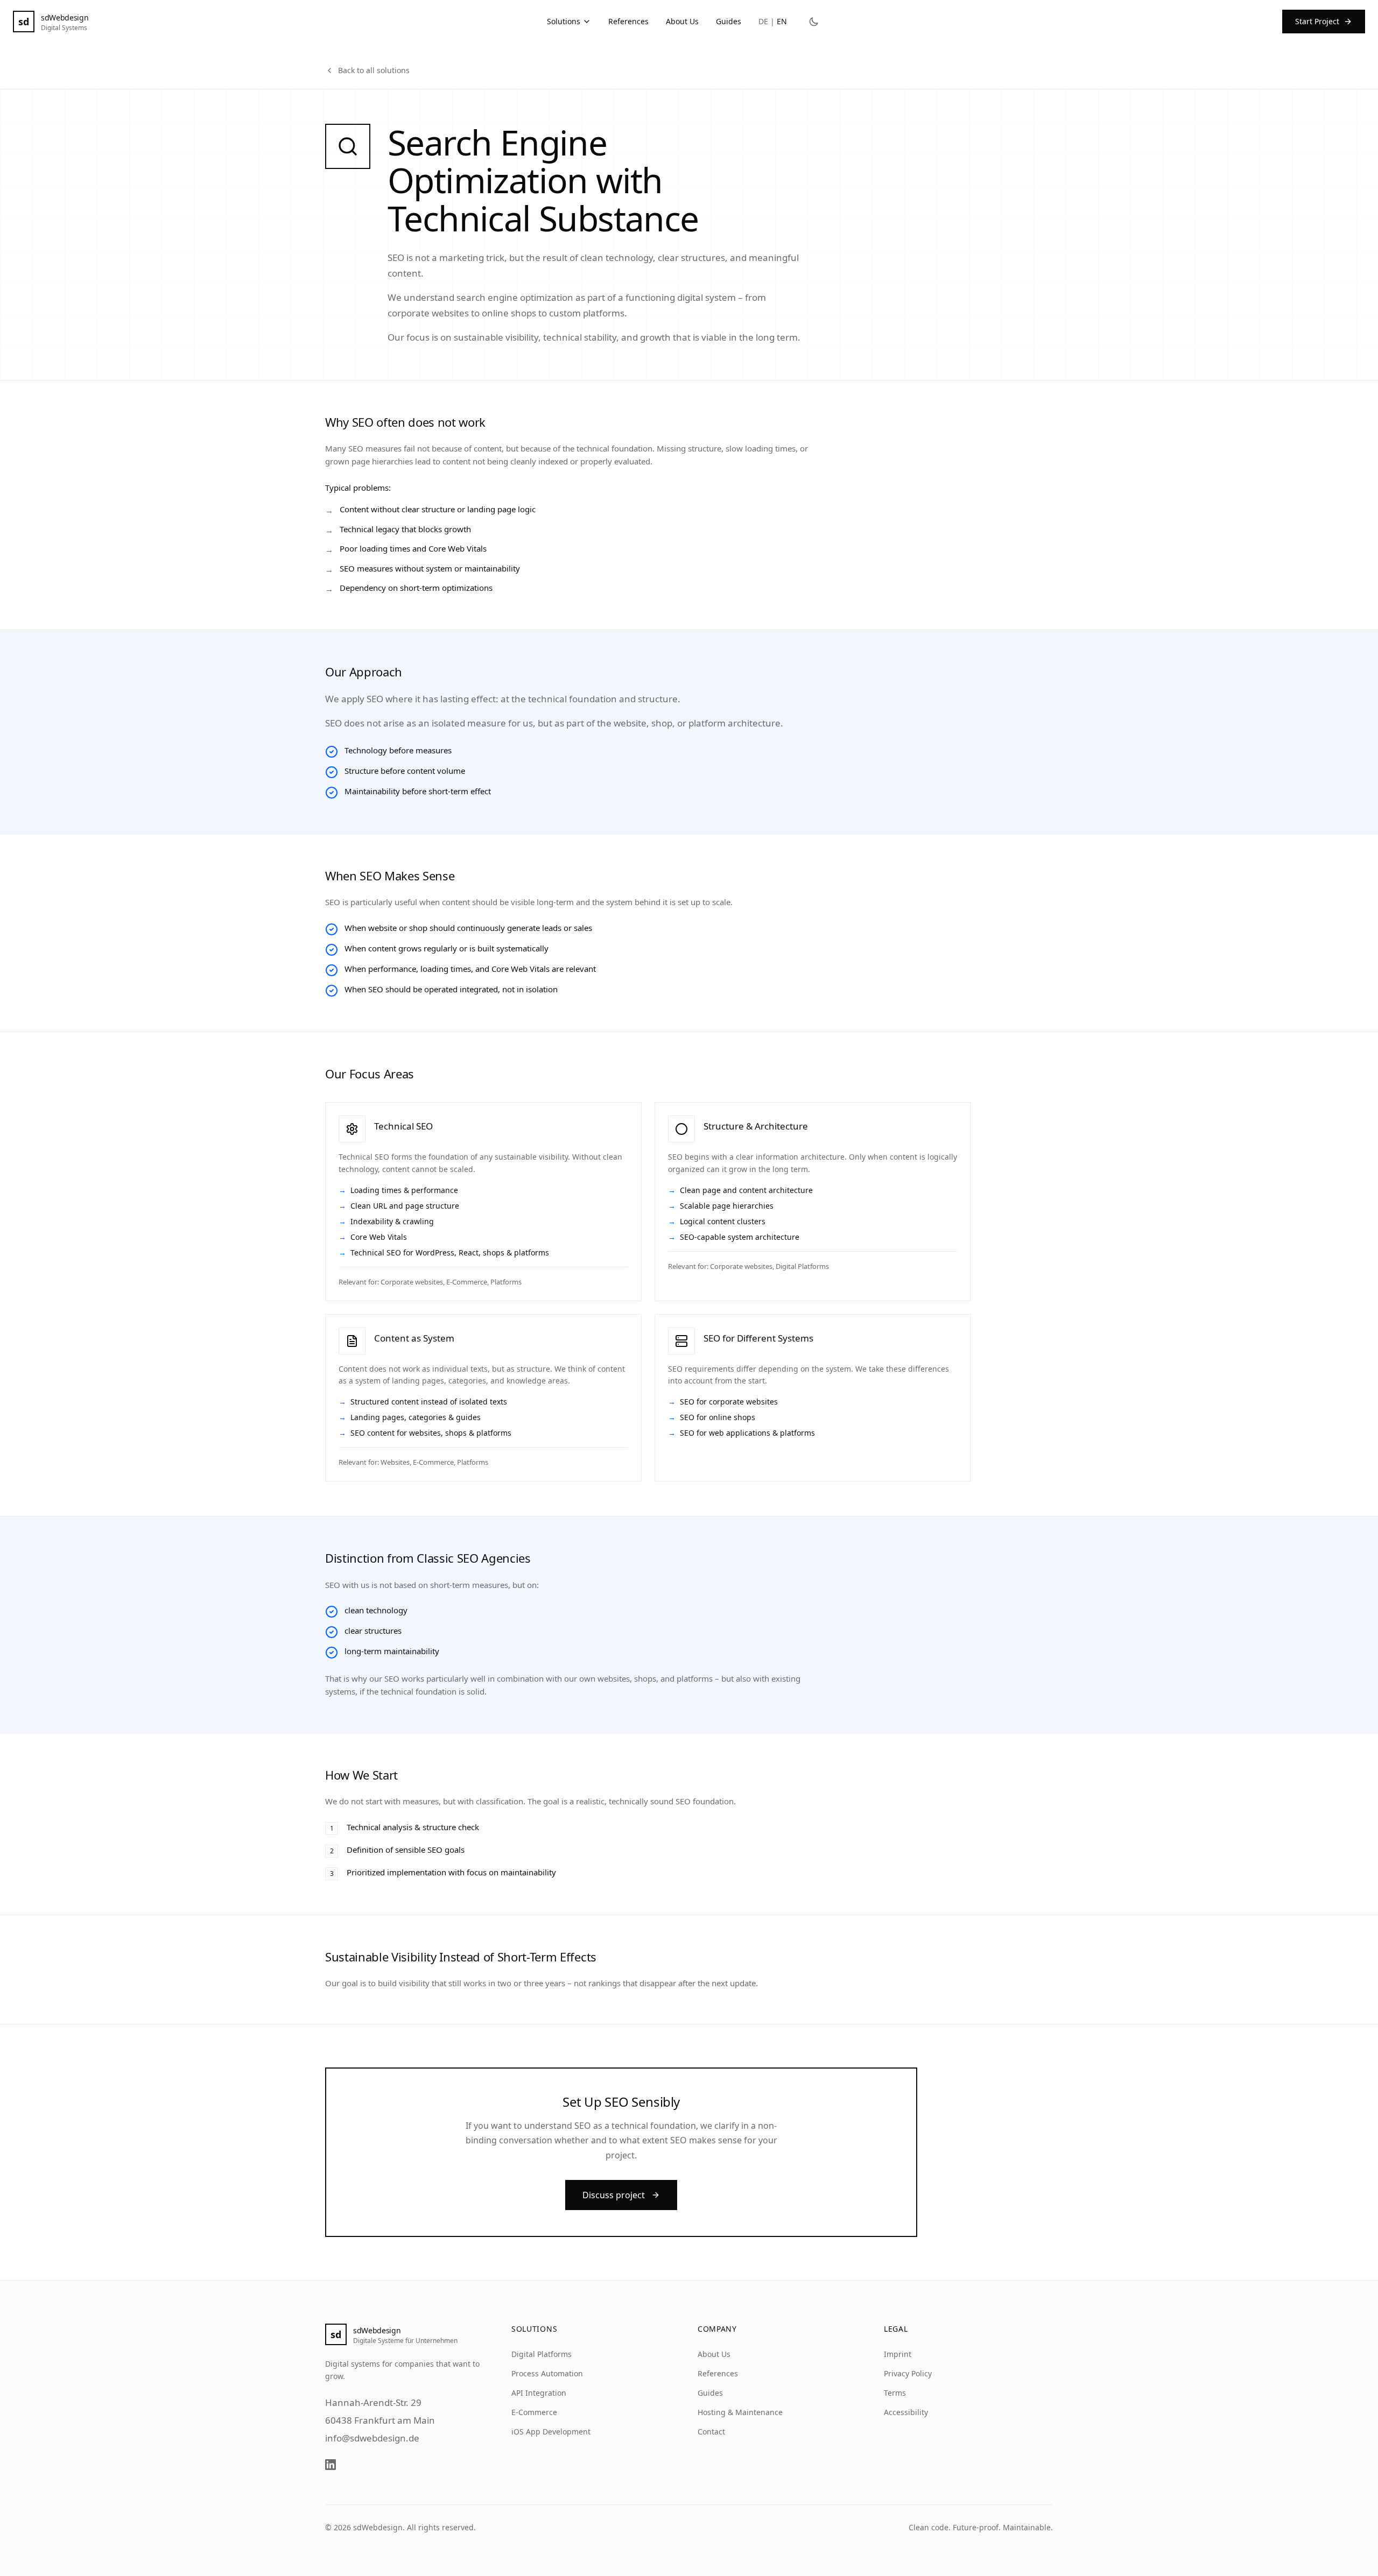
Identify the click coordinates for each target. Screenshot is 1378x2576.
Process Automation (547, 2373)
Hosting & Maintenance (740, 2412)
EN (782, 21)
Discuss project (614, 2195)
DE (763, 21)
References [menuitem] (628, 21)
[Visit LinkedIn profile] (331, 2465)
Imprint (898, 2354)
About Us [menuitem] (682, 21)
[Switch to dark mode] (814, 22)
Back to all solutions (374, 70)
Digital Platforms (542, 2354)
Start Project (1317, 21)
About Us (714, 2354)
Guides (710, 2393)
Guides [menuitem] (729, 21)
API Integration (539, 2393)
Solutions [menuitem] (564, 21)
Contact (711, 2432)
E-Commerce (534, 2412)
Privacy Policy (908, 2373)
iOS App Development (551, 2432)
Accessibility (906, 2412)
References (718, 2373)
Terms (895, 2393)
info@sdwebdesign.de (372, 2438)
